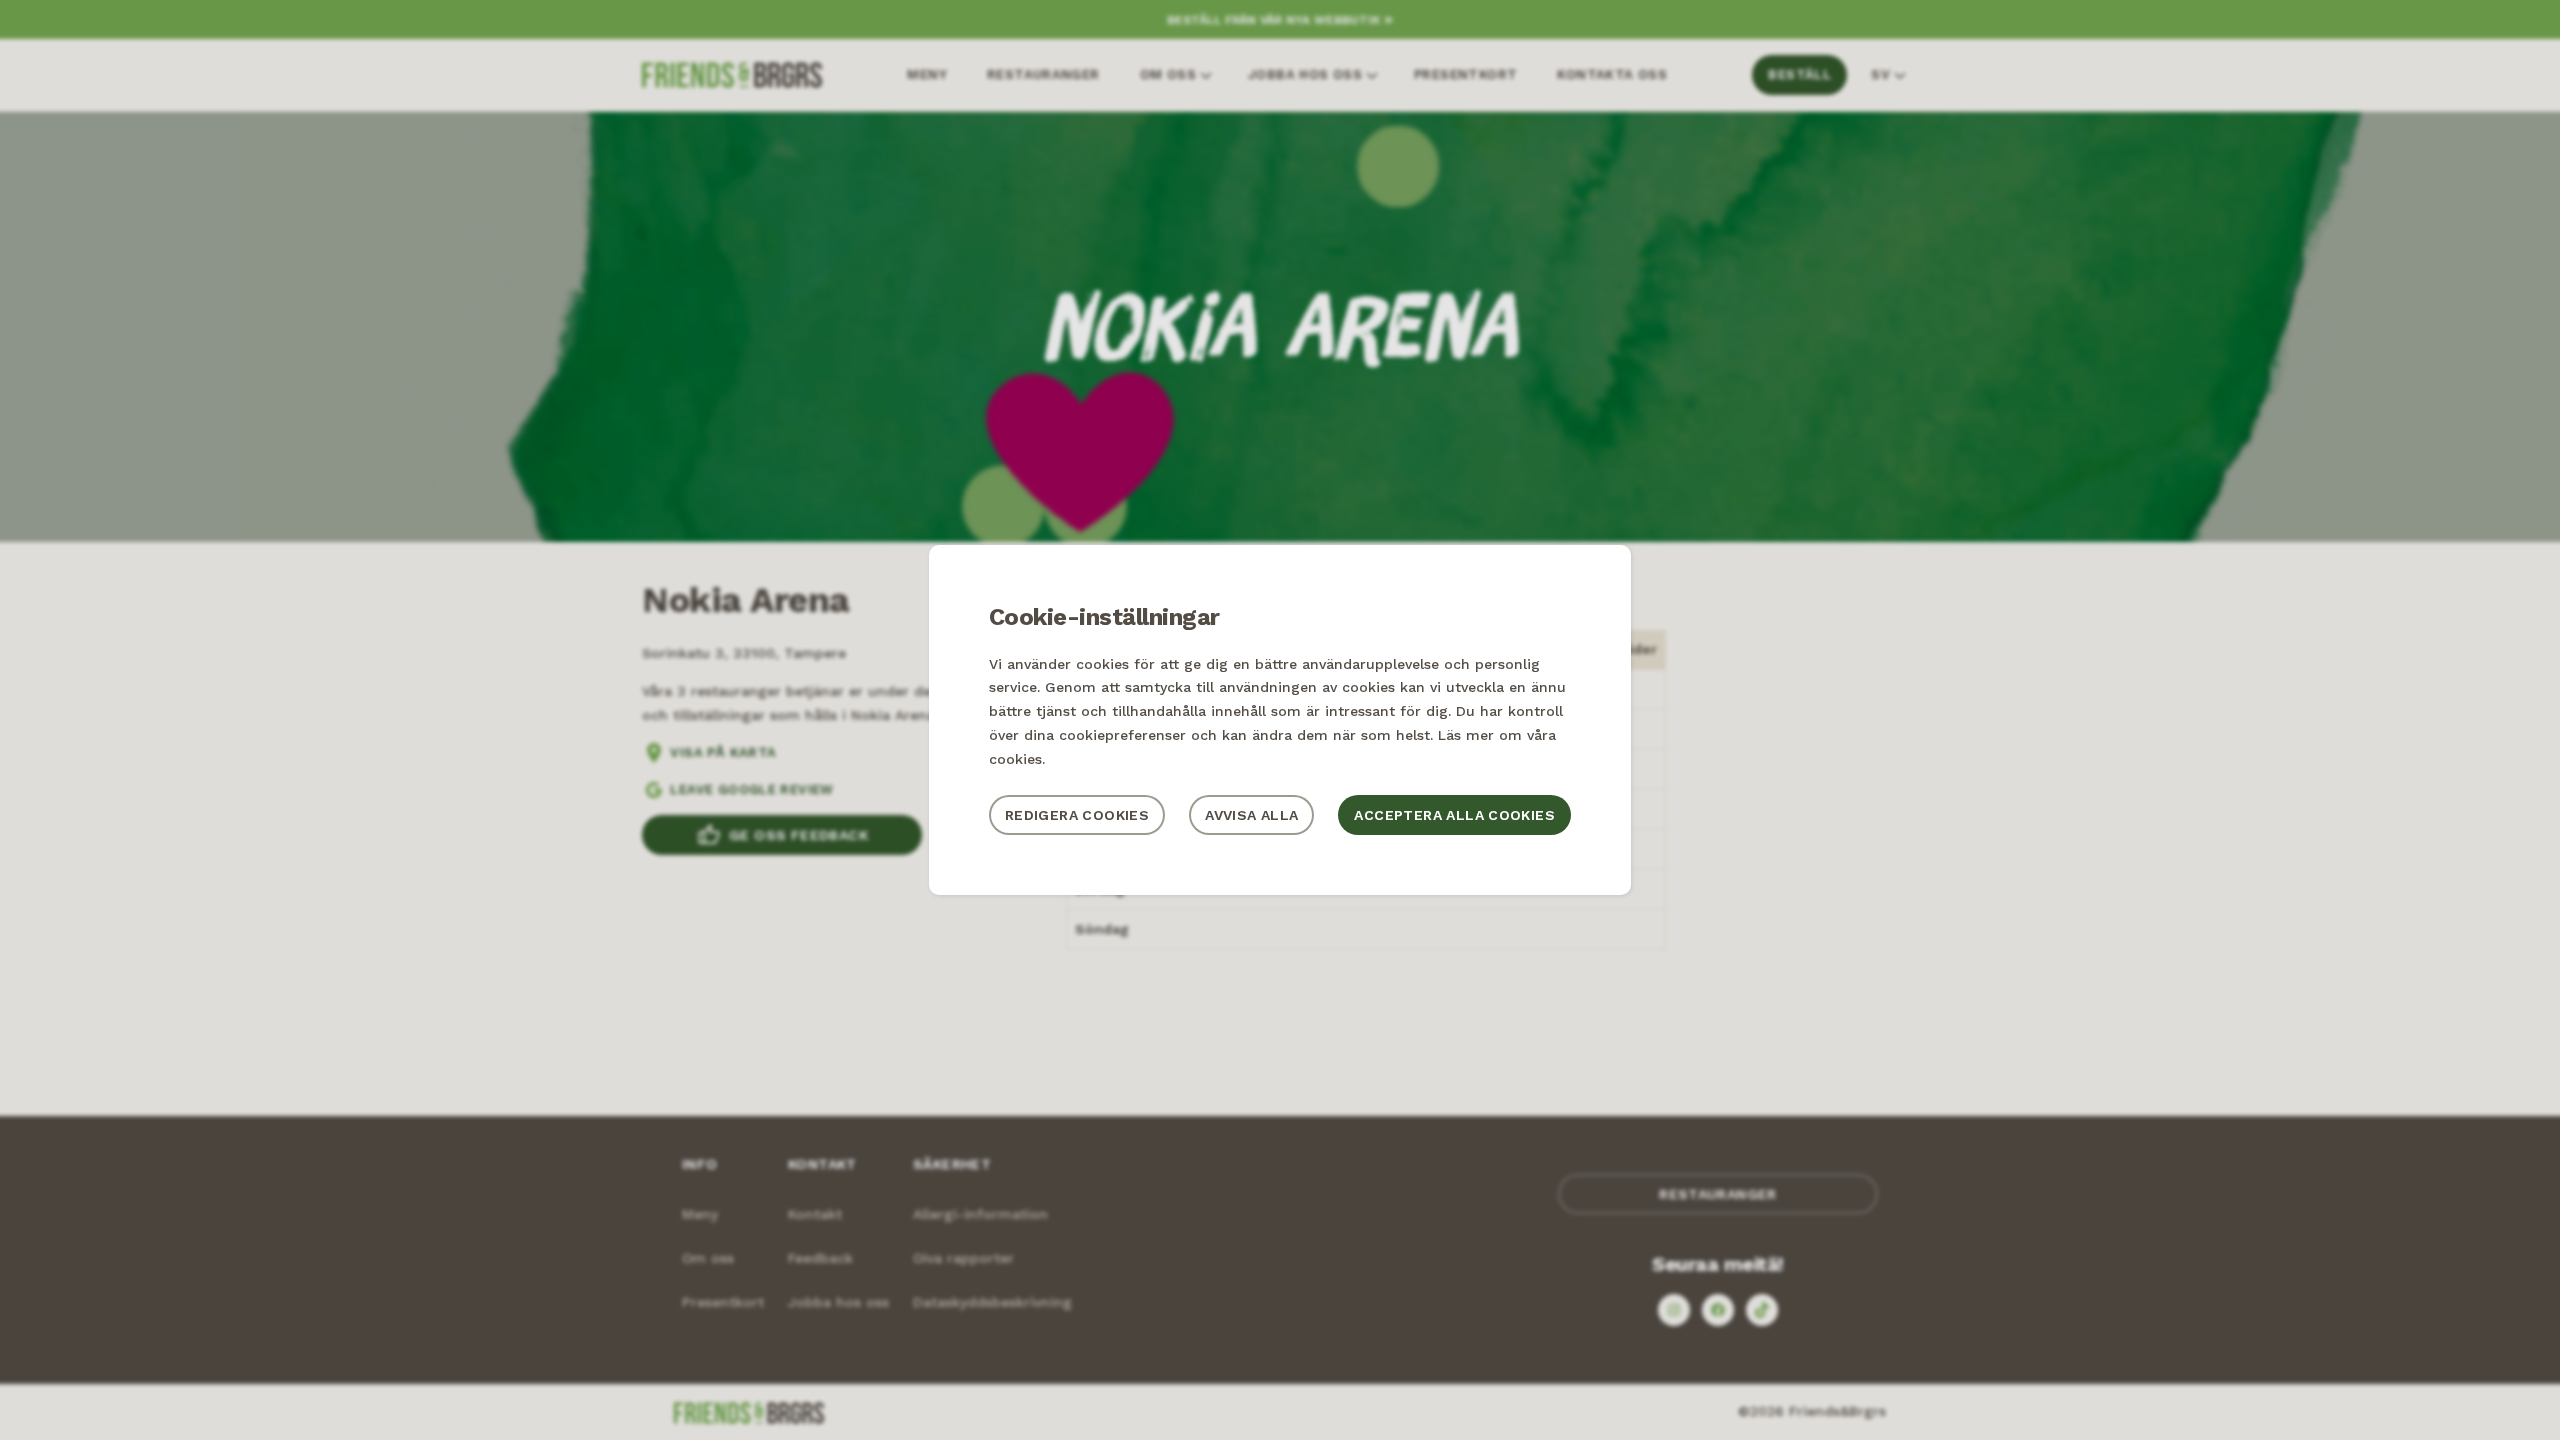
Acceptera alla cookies (1454, 815)
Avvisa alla (1251, 815)
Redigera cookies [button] (1077, 815)
